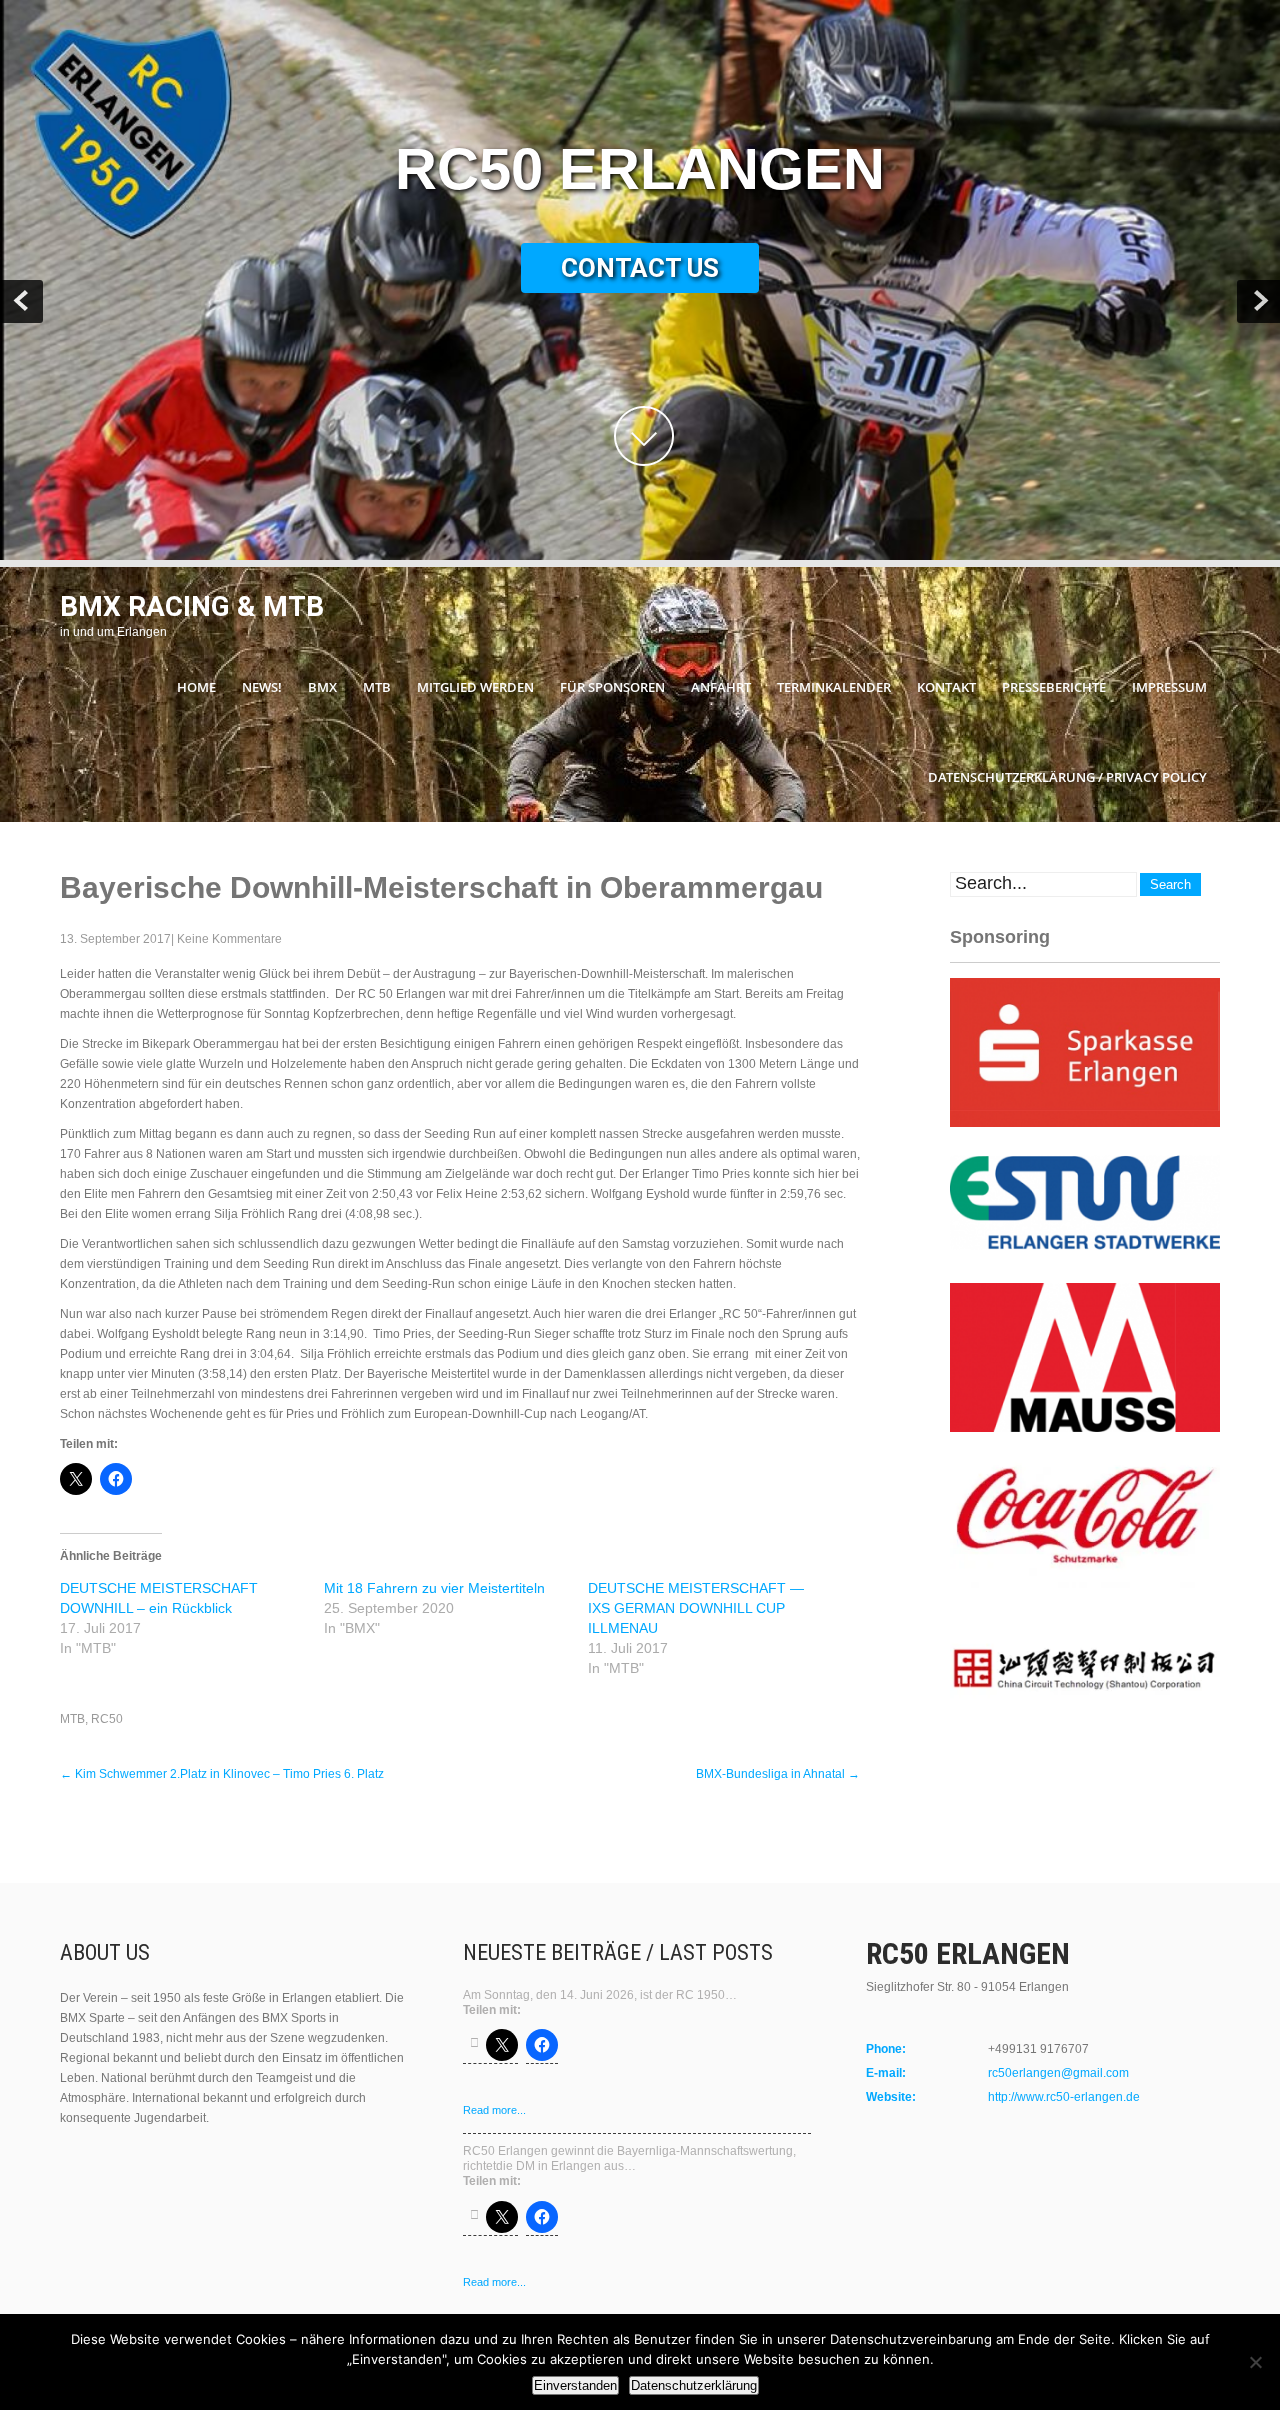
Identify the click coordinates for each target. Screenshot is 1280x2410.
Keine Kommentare (229, 939)
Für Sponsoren (612, 687)
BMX (322, 687)
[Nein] (1255, 2362)
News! (262, 687)
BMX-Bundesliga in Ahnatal (778, 1774)
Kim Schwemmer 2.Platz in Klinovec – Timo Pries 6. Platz (222, 1774)
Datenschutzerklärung (694, 2385)
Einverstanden (575, 2385)
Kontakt (946, 687)
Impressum (1169, 687)
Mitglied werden (475, 687)
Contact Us (640, 268)
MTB (377, 687)
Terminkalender (834, 687)
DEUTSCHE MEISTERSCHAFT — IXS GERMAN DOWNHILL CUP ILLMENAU (696, 1608)
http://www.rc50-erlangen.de (1064, 2097)
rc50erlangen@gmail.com (1058, 2073)
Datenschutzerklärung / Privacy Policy (1067, 777)
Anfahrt (721, 687)
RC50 (107, 1719)
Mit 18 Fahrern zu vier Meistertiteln (434, 1588)
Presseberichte (1054, 687)
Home (196, 687)
